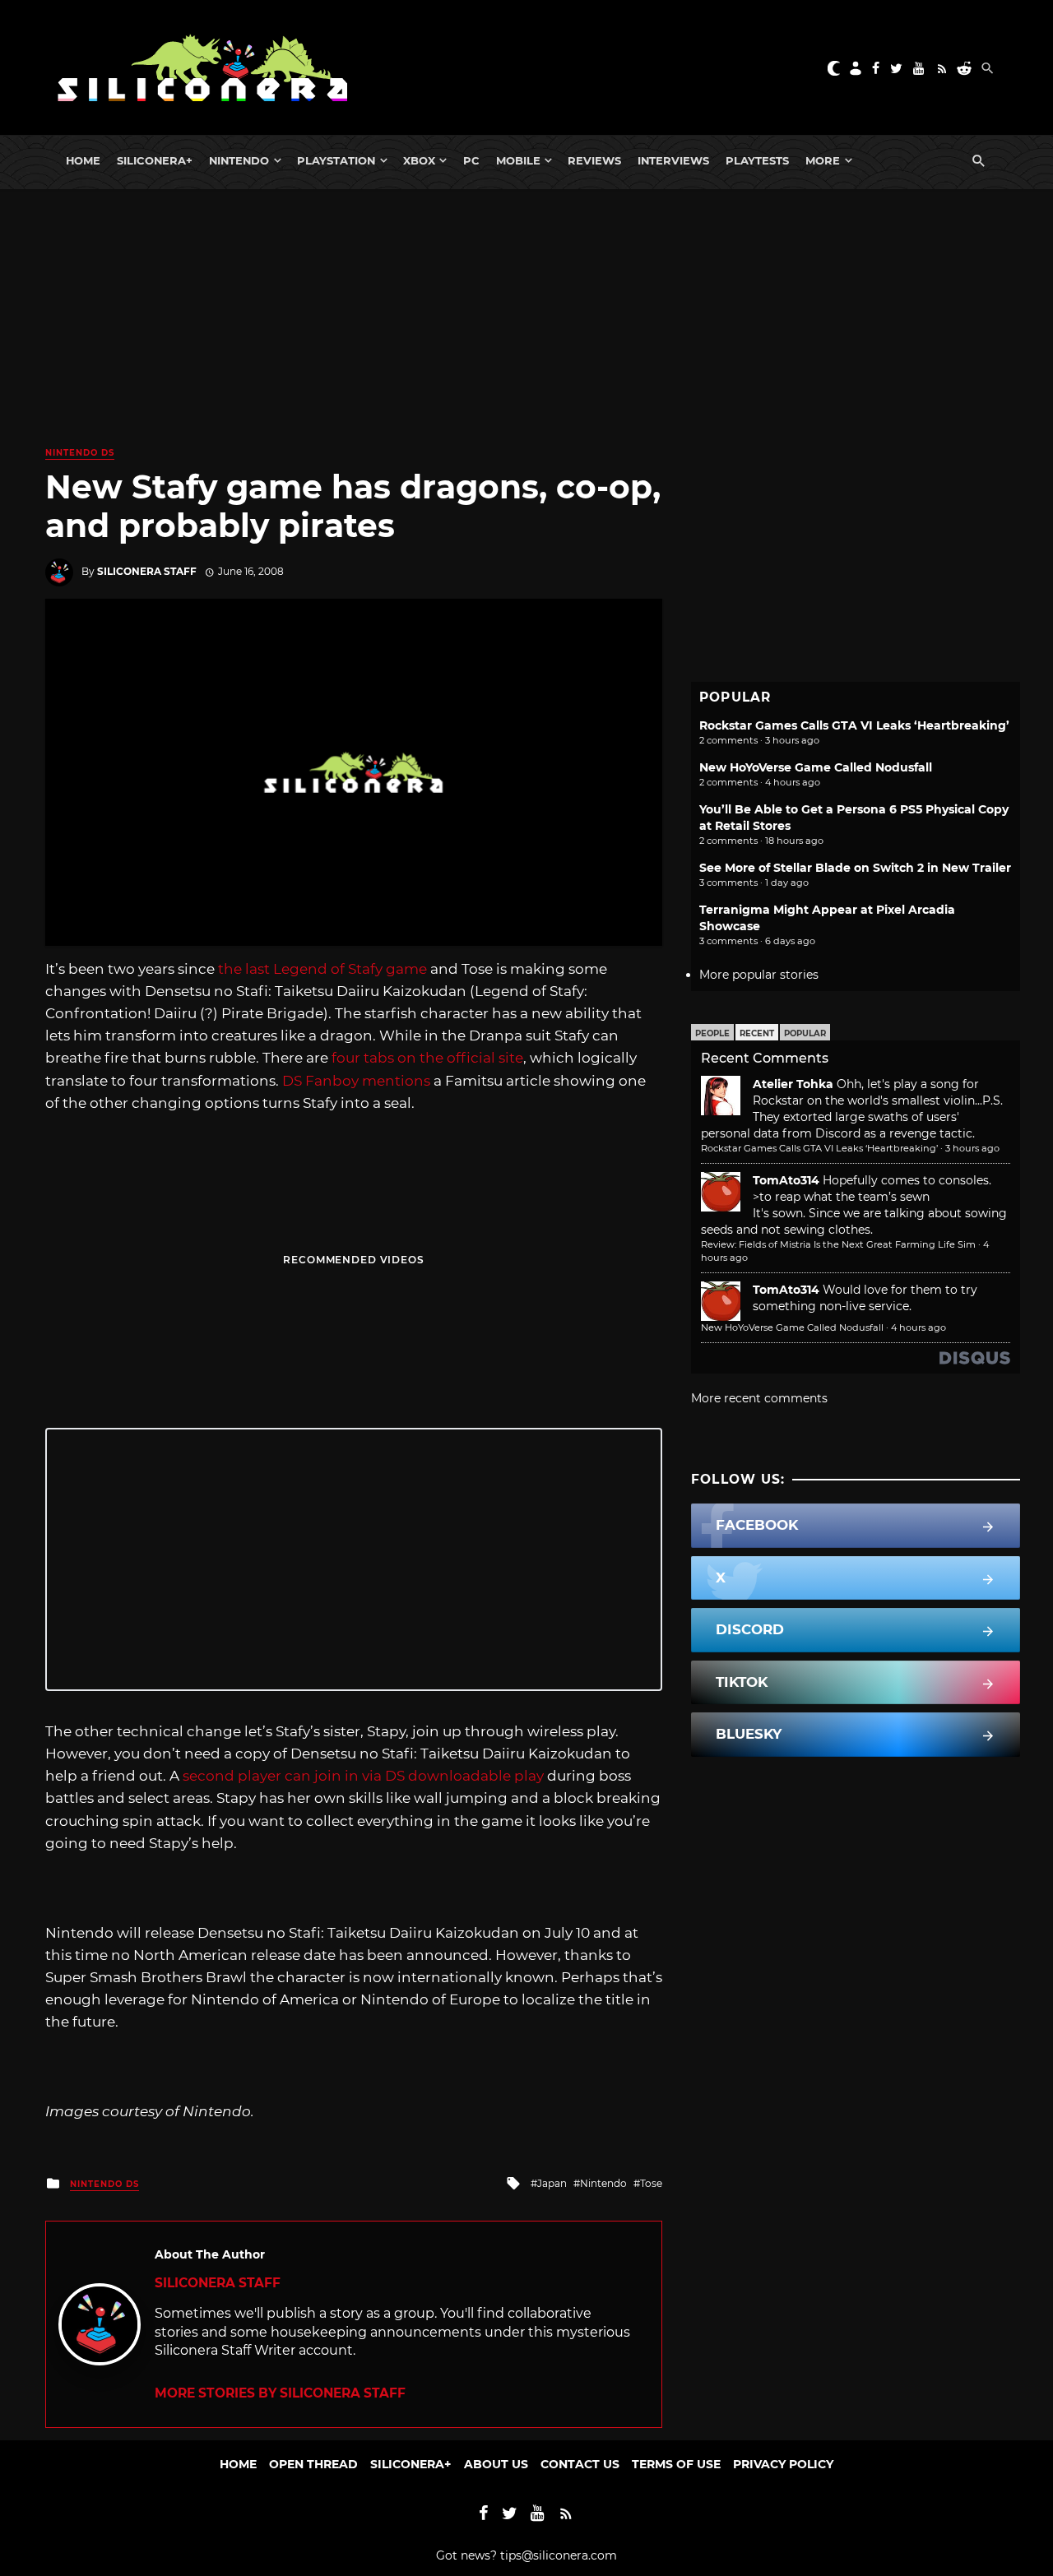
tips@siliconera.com (559, 2555)
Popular (805, 1033)
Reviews (594, 160)
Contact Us (580, 2464)
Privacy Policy (783, 2464)
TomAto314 (786, 1180)
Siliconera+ (155, 160)
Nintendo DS (80, 453)
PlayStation (336, 160)
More (823, 160)
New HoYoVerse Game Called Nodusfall (816, 767)
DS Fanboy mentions (356, 1081)
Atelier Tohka (793, 1084)
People (712, 1033)
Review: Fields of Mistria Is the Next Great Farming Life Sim (838, 1244)
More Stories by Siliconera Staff (280, 2393)
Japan (552, 2183)
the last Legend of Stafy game (322, 969)
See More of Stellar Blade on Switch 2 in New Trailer (855, 868)
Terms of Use (676, 2464)
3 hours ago (972, 1148)
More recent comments (759, 1398)
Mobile (518, 160)
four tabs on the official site (427, 1058)
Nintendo (239, 160)
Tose (651, 2183)
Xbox (419, 160)
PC (471, 160)
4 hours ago (918, 1327)
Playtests (757, 160)
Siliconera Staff (147, 571)
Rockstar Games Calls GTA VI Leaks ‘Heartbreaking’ (854, 725)
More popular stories (759, 975)
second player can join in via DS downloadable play (363, 1776)
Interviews (673, 160)
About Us (496, 2464)
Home (83, 160)
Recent (757, 1033)
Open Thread (313, 2464)
